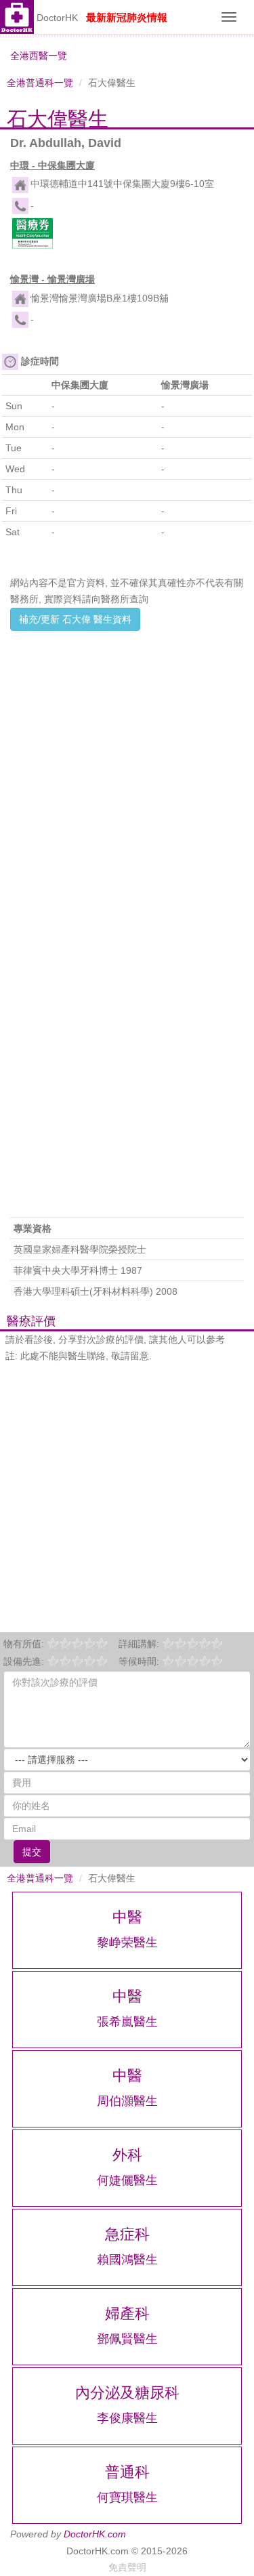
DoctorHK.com (95, 2534)
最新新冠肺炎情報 (127, 17)
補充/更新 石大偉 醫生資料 (75, 619)
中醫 (127, 1917)
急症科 (127, 2234)
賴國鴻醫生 (127, 2260)
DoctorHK (57, 18)
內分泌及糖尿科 (127, 2393)
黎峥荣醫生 (127, 1943)
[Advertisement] (127, 763)
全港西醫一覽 (39, 56)
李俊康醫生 (127, 2418)
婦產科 (127, 2313)
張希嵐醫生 (127, 2022)
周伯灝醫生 (127, 2101)
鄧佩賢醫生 (127, 2339)
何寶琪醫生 (127, 2497)
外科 (127, 2155)
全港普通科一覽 (40, 83)
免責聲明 (127, 2567)
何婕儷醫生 (127, 2180)
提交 (32, 1852)
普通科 (127, 2472)
